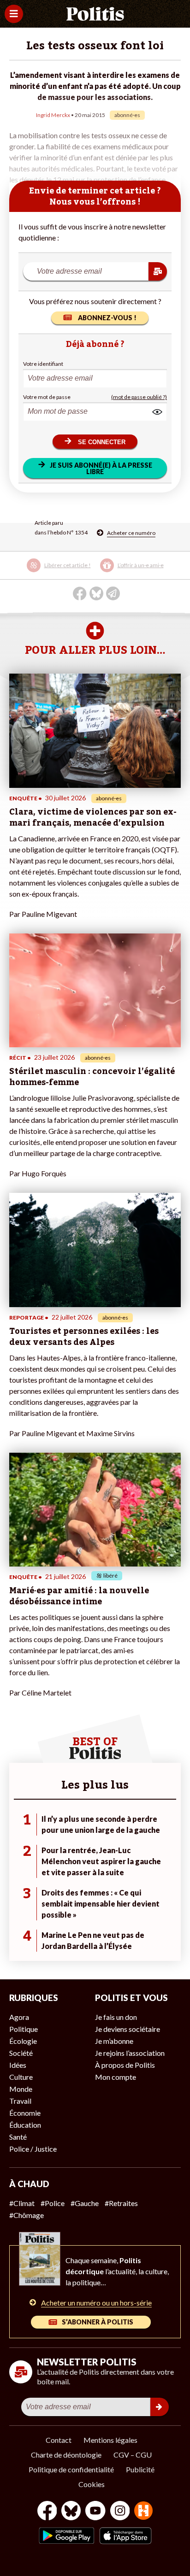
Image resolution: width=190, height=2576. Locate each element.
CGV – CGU (133, 2455)
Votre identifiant (43, 364)
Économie (25, 2113)
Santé (18, 2137)
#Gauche (85, 2203)
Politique (24, 2029)
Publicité (140, 2469)
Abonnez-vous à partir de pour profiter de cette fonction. (94, 572)
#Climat (22, 2203)
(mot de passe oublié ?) (139, 397)
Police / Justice (33, 2149)
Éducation (25, 2125)
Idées (18, 2065)
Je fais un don (116, 2017)
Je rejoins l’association (130, 2053)
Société (21, 2053)
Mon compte (116, 2077)
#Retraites (121, 2203)
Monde (21, 2089)
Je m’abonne (114, 2041)
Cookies (92, 2484)
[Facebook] (47, 2512)
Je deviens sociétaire (128, 2029)
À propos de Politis (125, 2065)
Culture (21, 2077)
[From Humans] (143, 2512)
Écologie (23, 2041)
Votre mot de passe (47, 397)
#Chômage (27, 2215)
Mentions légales (110, 2440)
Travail (20, 2101)
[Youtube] (95, 2512)
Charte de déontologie (66, 2455)
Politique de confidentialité (71, 2469)
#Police (53, 2203)
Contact (59, 2440)
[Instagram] (120, 2512)
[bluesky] (71, 2512)
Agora (19, 2017)
